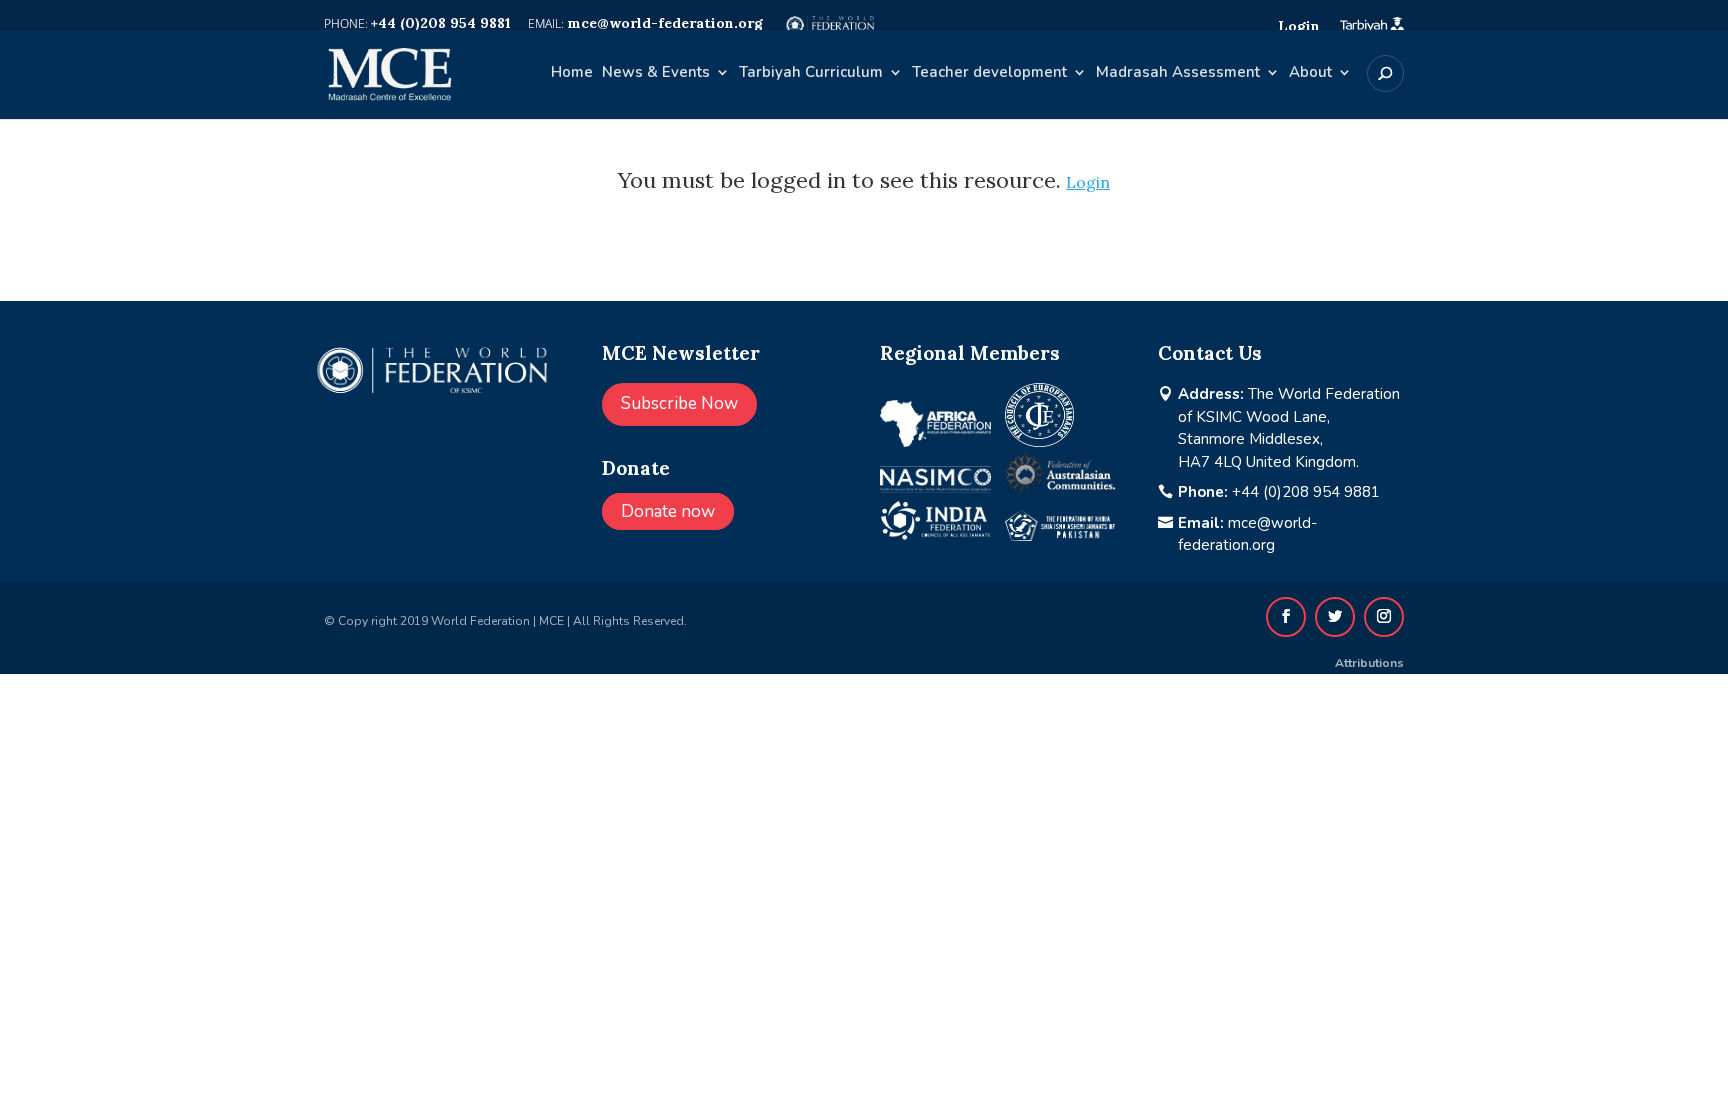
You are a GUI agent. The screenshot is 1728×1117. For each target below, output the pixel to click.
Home (572, 73)
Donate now (668, 511)
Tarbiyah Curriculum (811, 73)
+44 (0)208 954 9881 (1306, 492)
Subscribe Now (679, 403)
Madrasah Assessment (1178, 73)
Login (1088, 182)
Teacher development (989, 73)
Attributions (1369, 663)
